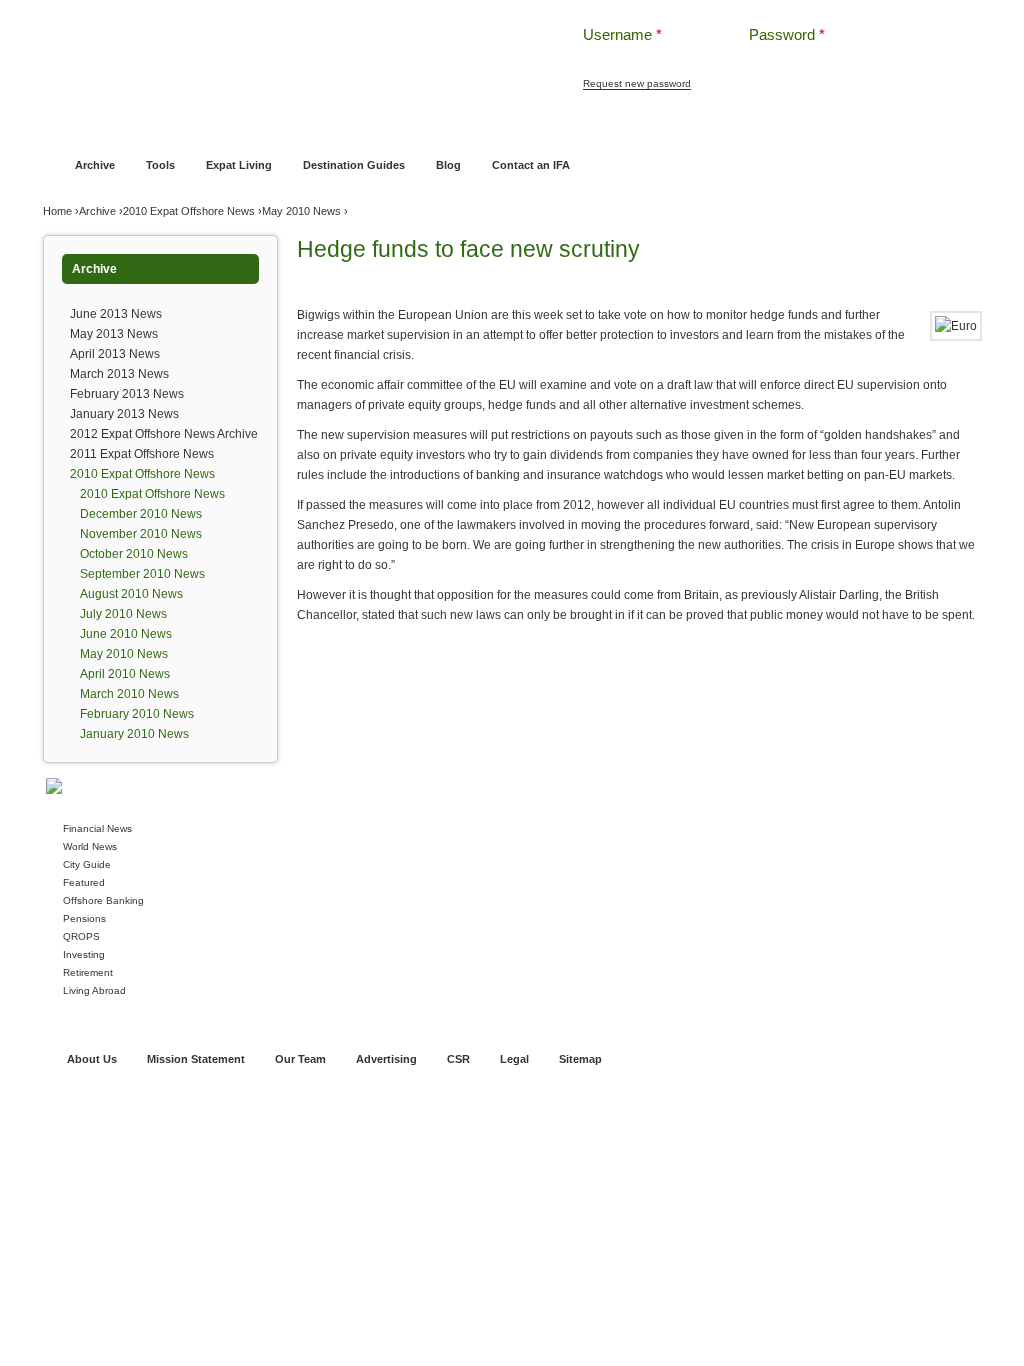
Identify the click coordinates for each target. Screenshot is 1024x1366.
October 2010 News (134, 554)
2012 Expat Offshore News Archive (164, 434)
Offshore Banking (251, 127)
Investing (84, 954)
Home (71, 127)
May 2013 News (114, 334)
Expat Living (239, 165)
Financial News (97, 828)
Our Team (300, 1059)
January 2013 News (124, 414)
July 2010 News (123, 614)
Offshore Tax (765, 127)
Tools (160, 165)
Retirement (88, 972)
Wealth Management (564, 127)
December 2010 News (141, 514)
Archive (95, 165)
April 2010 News (125, 674)
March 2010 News (129, 694)
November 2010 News (141, 534)
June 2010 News (126, 634)
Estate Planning (674, 127)
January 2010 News (134, 734)
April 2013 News (115, 354)
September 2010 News (142, 574)
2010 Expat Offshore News (189, 211)
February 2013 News (127, 394)
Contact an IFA (531, 165)
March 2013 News (119, 374)
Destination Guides (354, 165)
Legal (514, 1059)
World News (90, 846)
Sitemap (580, 1059)
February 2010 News (137, 714)
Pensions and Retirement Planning (404, 127)
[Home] (280, 49)
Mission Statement (196, 1059)
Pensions (84, 918)
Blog (448, 165)
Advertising (386, 1059)
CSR (458, 1059)
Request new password (637, 83)
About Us (92, 1059)
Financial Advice (145, 127)
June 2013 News (116, 314)
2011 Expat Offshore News (142, 454)
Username (622, 34)
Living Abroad (94, 990)
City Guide (87, 864)
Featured (84, 882)
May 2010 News (301, 211)
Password (787, 34)
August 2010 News (131, 594)
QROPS (81, 936)
